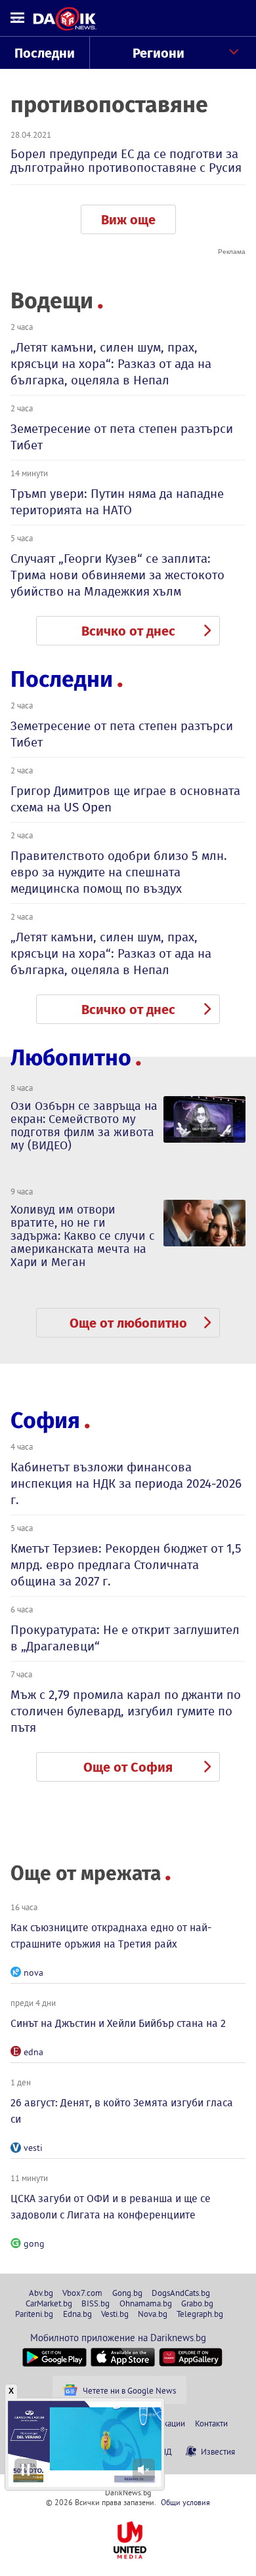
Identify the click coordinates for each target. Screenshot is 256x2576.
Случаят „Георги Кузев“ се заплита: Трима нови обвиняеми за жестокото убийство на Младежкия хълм (117, 575)
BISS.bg (96, 2303)
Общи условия (185, 2502)
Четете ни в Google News (129, 2390)
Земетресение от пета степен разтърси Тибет (122, 437)
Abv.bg (41, 2293)
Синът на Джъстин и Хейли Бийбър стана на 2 (118, 2023)
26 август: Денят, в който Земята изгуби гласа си (122, 2111)
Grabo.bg (197, 2303)
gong (34, 2243)
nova (33, 1973)
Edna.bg (77, 2314)
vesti (33, 2148)
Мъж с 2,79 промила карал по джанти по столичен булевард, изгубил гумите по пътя (126, 1711)
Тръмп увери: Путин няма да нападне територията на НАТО (117, 502)
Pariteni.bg (34, 2314)
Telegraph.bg (200, 2314)
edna (33, 2052)
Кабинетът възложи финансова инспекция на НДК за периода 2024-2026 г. (126, 1483)
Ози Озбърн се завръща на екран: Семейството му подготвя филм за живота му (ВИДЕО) (84, 1126)
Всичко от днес (128, 631)
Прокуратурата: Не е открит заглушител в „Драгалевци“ (125, 1638)
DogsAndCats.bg (181, 2293)
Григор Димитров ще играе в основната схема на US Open (125, 799)
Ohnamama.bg (146, 2303)
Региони (159, 53)
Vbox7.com (82, 2293)
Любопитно (71, 1058)
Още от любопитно (128, 1323)
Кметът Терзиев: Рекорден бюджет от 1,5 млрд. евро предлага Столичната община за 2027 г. (126, 1565)
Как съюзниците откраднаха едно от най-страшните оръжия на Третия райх (111, 1936)
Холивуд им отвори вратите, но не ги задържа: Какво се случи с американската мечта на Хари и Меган (82, 1236)
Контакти (211, 2423)
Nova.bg (153, 2314)
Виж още (128, 220)
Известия (218, 2451)
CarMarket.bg (49, 2303)
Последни (45, 53)
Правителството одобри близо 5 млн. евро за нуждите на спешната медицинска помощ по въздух (119, 872)
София (45, 1421)
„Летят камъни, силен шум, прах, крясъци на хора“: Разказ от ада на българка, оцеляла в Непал (111, 364)
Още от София (128, 1767)
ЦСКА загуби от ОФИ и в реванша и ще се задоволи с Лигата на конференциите (111, 2207)
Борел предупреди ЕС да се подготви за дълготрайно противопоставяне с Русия (126, 161)
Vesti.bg (115, 2314)
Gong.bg (127, 2293)
